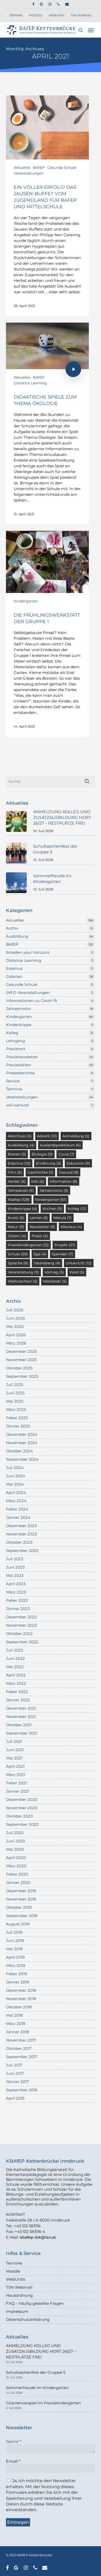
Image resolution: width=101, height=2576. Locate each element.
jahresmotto (54, 1190)
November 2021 (21, 1717)
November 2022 (21, 1625)
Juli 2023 (15, 1559)
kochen (52, 1209)
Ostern (17, 1236)
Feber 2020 (17, 1874)
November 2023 (21, 1534)
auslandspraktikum (60, 1145)
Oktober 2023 (19, 1542)
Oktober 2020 (19, 1816)
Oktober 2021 (19, 1725)
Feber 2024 (17, 1509)
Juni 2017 (15, 2073)
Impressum (17, 2311)
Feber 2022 (17, 1692)
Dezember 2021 (21, 1708)
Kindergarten (26, 601)
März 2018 (16, 2024)
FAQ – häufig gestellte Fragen (35, 2303)
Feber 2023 (17, 1600)
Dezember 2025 (21, 1351)
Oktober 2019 (19, 1907)
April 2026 (16, 1335)
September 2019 (22, 1916)
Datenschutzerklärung (28, 2319)
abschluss (20, 1136)
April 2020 (16, 1858)
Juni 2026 (15, 1318)
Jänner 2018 (18, 2032)
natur (16, 1227)
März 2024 (16, 1501)
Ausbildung (17, 936)
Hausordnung (19, 2295)
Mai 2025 (15, 1401)
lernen (39, 1218)
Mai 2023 (15, 1575)
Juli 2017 (14, 2065)
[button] (91, 30)
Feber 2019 (16, 1974)
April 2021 (15, 1766)
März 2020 (16, 1866)
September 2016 (22, 2090)
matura (63, 1218)
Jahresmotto (18, 1009)
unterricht (79, 1263)
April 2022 (16, 1675)
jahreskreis (21, 1190)
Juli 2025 (15, 1385)
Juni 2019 (15, 1941)
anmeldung (76, 1136)
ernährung (49, 1163)
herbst (17, 1181)
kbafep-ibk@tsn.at (38, 2237)
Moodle (13, 2271)
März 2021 (16, 1775)
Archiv (12, 928)
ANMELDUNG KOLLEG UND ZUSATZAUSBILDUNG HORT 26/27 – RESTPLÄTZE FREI (41, 2351)
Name (14, 2442)
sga (40, 1254)
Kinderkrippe (19, 1025)
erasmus (19, 1163)
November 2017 (21, 2040)
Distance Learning (30, 383)
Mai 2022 (15, 1667)
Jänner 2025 (18, 1426)
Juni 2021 (15, 1750)
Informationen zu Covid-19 (31, 1001)
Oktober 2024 (19, 1451)
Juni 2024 (16, 1476)
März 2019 (16, 1965)
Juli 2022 (15, 1650)
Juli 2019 (14, 1932)
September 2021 (22, 1733)
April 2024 (16, 1492)
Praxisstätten (19, 1065)
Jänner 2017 (17, 2082)
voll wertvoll (17, 1105)
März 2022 (16, 1683)
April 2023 (16, 1584)
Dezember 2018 (21, 1990)
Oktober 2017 (19, 2048)
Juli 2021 (14, 1741)
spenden (63, 1254)
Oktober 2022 (19, 1634)
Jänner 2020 (18, 1882)
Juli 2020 (15, 1833)
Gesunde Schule (62, 168)
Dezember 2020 (22, 1799)
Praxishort (16, 1049)
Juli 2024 (15, 1468)
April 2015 (15, 2098)
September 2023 (22, 1551)
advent (47, 1136)
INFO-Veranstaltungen (28, 993)
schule (18, 1254)
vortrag (54, 1272)
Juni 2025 (15, 1393)
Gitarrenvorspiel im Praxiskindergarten (43, 2403)
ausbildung (21, 1145)
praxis (40, 1236)
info (38, 1181)
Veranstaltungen (29, 173)
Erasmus (14, 968)
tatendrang (47, 1263)
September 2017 (22, 2057)
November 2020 (22, 1808)
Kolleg (12, 1033)
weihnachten (23, 1281)
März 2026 (16, 1343)
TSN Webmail (19, 2287)
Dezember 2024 (22, 1434)
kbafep (19, 1200)
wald (77, 1272)
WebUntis (16, 2279)
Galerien (14, 976)
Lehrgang (15, 1041)
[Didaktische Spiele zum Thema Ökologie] (47, 423)
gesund (69, 1172)
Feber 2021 (16, 1783)
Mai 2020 (15, 1849)
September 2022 (22, 1642)
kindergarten (51, 1200)
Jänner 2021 (17, 1791)
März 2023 (16, 1592)
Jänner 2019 (17, 1982)
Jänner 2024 (18, 1517)
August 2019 (18, 1924)
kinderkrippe (22, 1209)
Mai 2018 (14, 2015)
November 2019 (21, 1899)
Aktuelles (22, 168)
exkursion (78, 1163)
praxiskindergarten (28, 1245)
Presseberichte (20, 1073)
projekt (65, 1245)
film (15, 1172)
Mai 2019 (14, 1949)
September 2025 (22, 1376)
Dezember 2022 (21, 1617)
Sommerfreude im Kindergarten (37, 2388)
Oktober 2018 (19, 2007)
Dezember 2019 (21, 1891)
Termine (14, 1089)
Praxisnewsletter (22, 1057)
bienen (17, 1154)
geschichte (40, 1172)
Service (13, 1081)
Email (13, 2461)
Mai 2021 (14, 1758)
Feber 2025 (17, 1418)
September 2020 (22, 1824)
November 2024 (22, 1443)
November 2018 (21, 1999)
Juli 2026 (15, 1310)
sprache (18, 1263)
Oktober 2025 (19, 1368)
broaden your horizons (28, 952)
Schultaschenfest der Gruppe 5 (36, 2372)
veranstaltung (23, 1272)
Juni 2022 (15, 1658)
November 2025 (21, 1360)
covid (66, 1154)
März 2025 (16, 1409)
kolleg (77, 1209)
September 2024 (22, 1459)
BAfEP (39, 168)
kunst (16, 1218)
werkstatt (55, 1281)
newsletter (42, 1227)
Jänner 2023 (18, 1609)
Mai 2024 (15, 1484)
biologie (42, 1154)
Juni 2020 (16, 1841)
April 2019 (15, 1957)
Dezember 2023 (21, 1526)
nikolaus (71, 1227)
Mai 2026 (15, 1327)
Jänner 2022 (18, 1700)
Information (64, 1181)
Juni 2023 (15, 1567)
